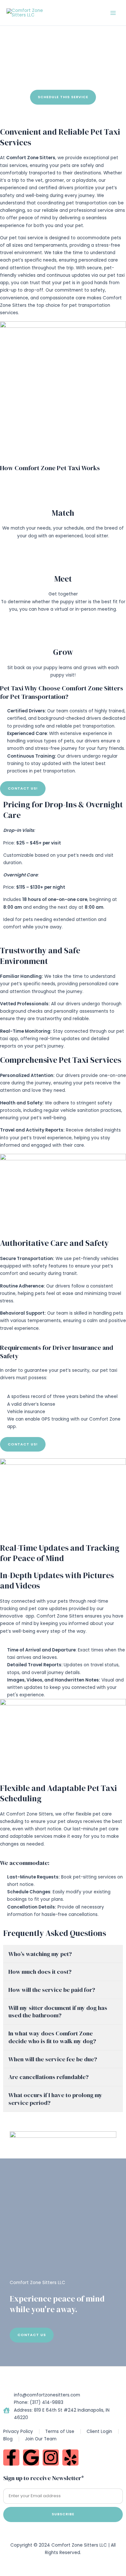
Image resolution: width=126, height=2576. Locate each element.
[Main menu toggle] (113, 13)
